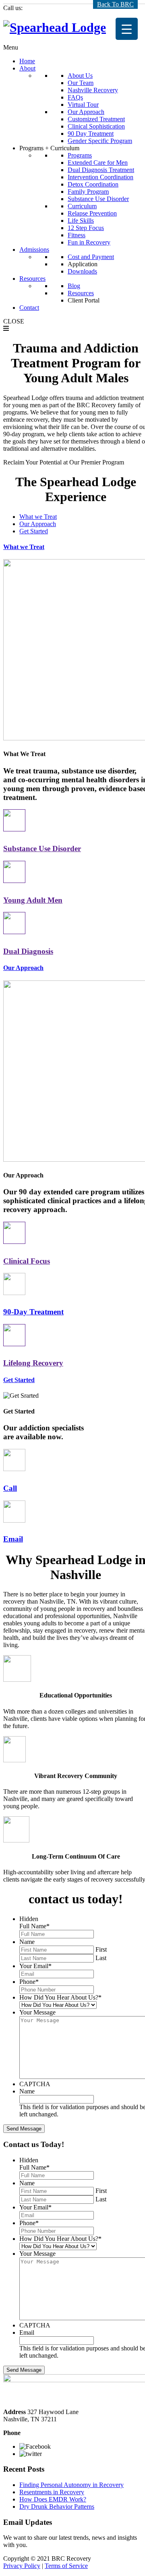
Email (27, 2332)
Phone (29, 1982)
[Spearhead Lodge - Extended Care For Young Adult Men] (55, 27)
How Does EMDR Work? (53, 2499)
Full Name (34, 1926)
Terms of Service (66, 2566)
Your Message (37, 2012)
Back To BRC (115, 4)
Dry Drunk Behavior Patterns (57, 2507)
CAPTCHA (35, 2084)
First (101, 1949)
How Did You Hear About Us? (60, 1997)
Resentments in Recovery (52, 2492)
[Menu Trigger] (127, 29)
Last (101, 1958)
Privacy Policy (22, 2566)
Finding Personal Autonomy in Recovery (71, 2485)
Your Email (35, 1966)
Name (27, 1942)
